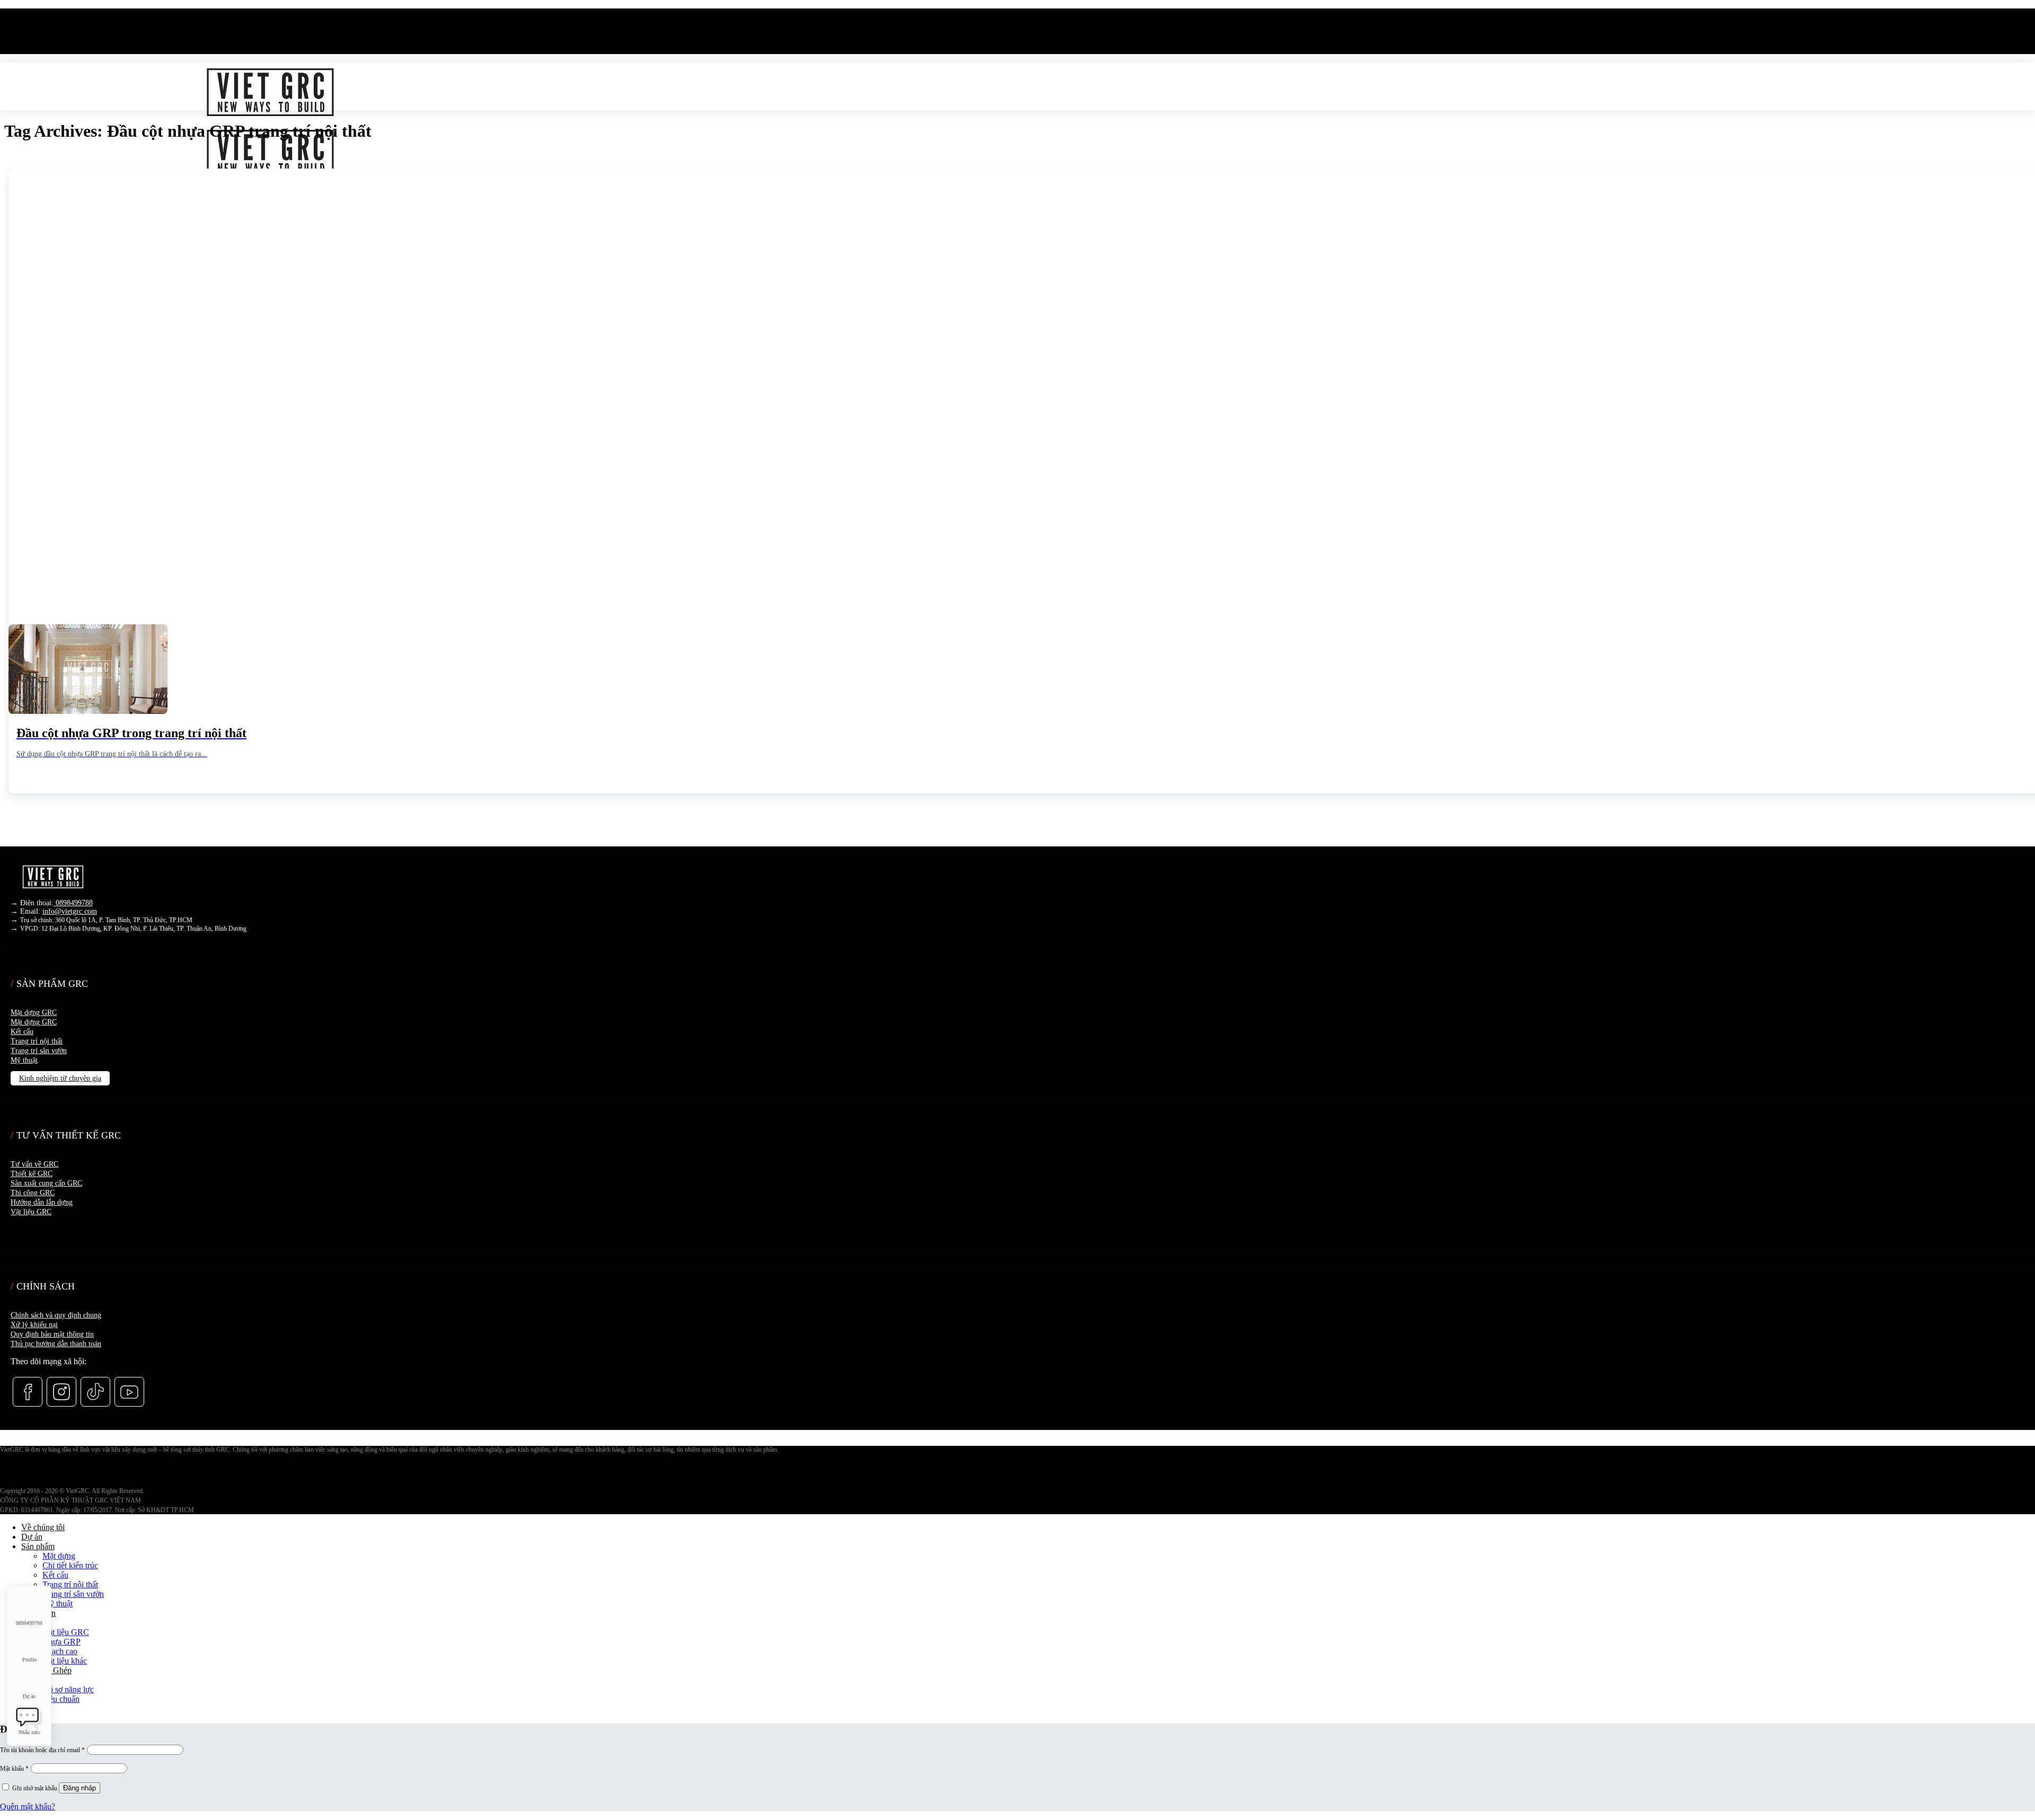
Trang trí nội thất (37, 1041)
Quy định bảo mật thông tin (52, 1334)
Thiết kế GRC (32, 1174)
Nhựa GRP (61, 1642)
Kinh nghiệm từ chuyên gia (60, 1078)
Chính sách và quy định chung (56, 1315)
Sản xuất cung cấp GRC (46, 1183)
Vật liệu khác (65, 1661)
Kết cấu (22, 1032)
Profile (29, 1660)
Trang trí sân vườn (39, 1051)
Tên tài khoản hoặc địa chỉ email (42, 1750)
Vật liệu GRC (31, 1212)
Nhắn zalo (29, 1732)
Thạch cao (60, 1651)
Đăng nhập (79, 1788)
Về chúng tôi (43, 1527)
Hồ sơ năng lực (68, 1689)
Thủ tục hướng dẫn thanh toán (56, 1344)
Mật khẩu (14, 1769)
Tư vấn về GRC (34, 1164)
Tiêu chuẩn (61, 1699)
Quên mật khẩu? (28, 1806)
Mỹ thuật (24, 1060)
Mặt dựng (59, 1556)
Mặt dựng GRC (34, 1013)
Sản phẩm (38, 1546)
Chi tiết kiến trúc (70, 1565)
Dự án (32, 1537)
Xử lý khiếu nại (34, 1325)
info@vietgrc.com (70, 911)
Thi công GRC (33, 1193)
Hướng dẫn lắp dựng (42, 1202)
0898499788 (73, 903)
